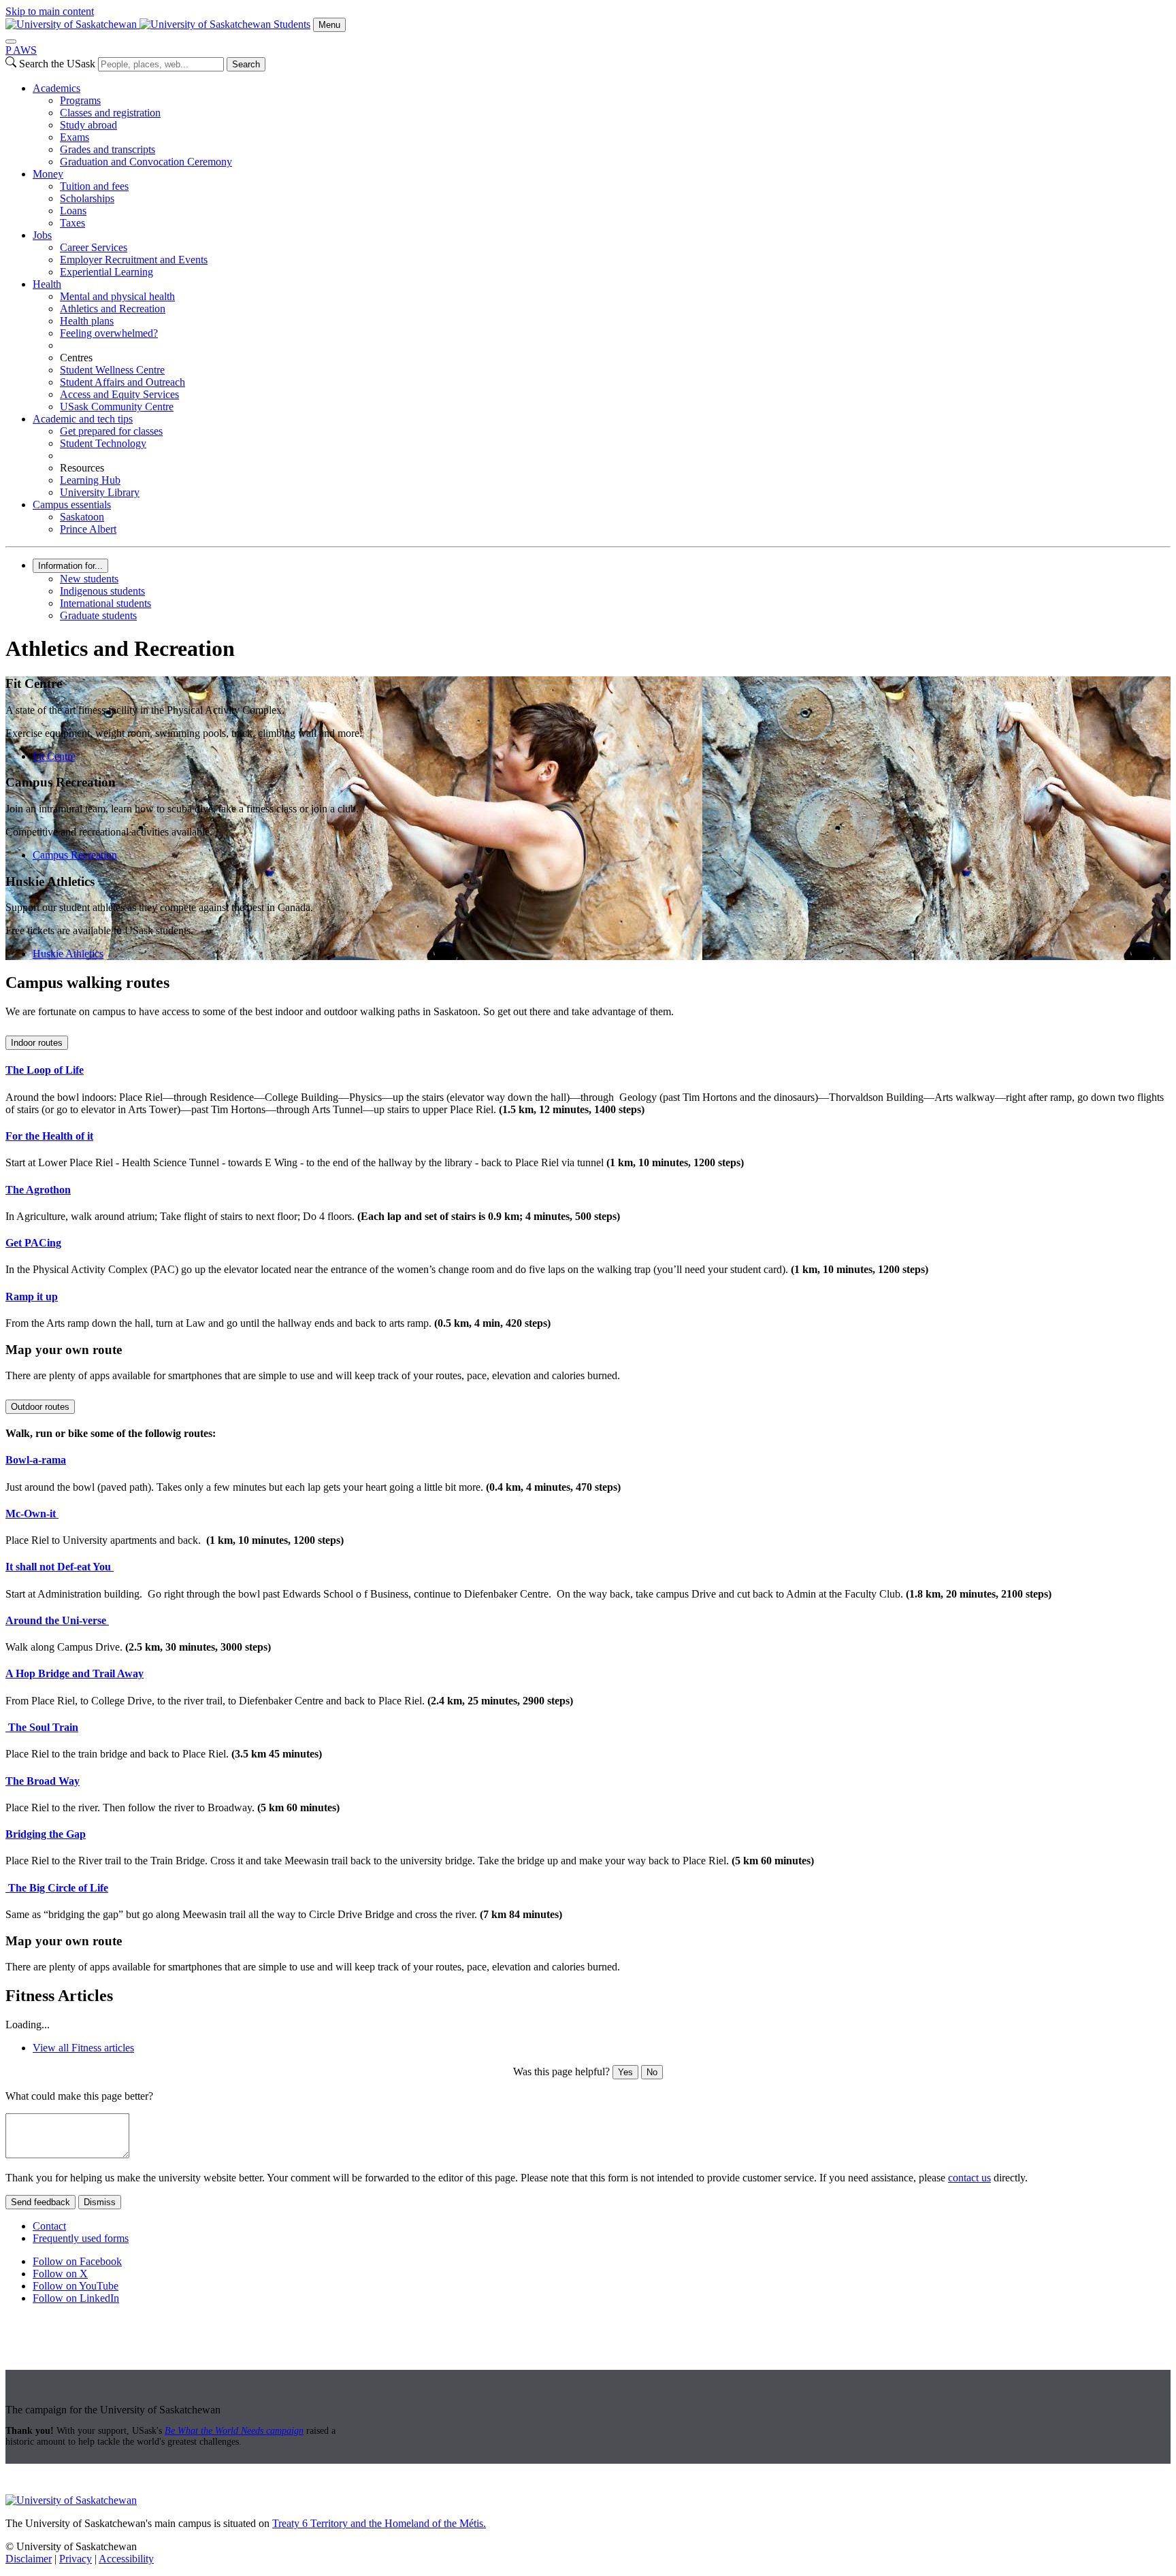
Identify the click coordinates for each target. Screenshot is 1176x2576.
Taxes (72, 223)
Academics (56, 88)
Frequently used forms (81, 2238)
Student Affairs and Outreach (122, 382)
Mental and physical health (117, 296)
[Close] (11, 42)
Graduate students (98, 615)
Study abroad (88, 125)
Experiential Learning (107, 272)
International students (105, 603)
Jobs (42, 235)
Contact (49, 2226)
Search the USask (57, 64)
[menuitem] (602, 125)
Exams (75, 137)
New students (89, 579)
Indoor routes (37, 1043)
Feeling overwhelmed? (109, 333)
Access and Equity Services (119, 394)
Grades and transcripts (108, 149)
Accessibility (126, 2559)
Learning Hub (90, 480)
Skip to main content (50, 11)
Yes (625, 2072)
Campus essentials (72, 505)
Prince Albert (88, 529)
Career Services (94, 247)
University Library (100, 492)
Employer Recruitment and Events (134, 260)
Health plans (87, 321)
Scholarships (87, 198)
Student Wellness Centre (112, 370)
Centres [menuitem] (76, 358)
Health (47, 284)
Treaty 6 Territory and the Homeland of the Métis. (379, 2523)
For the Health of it (49, 1136)
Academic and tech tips (83, 419)
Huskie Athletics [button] (68, 954)
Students (292, 24)
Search (246, 64)
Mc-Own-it (32, 1514)
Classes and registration (110, 113)
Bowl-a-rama (36, 1460)
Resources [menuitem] (82, 468)
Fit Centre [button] (54, 756)
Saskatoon (82, 517)
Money (48, 174)
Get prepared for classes (111, 431)
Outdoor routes (40, 1407)
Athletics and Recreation (113, 309)
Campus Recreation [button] (75, 855)
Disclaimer (29, 2559)
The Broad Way (43, 1781)
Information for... (70, 566)
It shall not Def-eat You (60, 1567)
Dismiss (100, 2202)
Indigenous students (102, 591)
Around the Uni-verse (57, 1620)
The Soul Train (42, 1727)
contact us (969, 2178)
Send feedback (40, 2202)
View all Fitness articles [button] (83, 2048)
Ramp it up (32, 1297)
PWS (21, 50)
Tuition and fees (94, 186)
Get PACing (33, 1243)
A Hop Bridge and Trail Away (75, 1673)
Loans (73, 211)
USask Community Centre (117, 407)
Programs (80, 100)
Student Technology (103, 443)
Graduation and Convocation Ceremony (146, 162)
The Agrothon (38, 1190)
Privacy (76, 2559)
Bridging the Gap (46, 1834)
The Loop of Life (45, 1070)
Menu (329, 25)
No (652, 2072)
